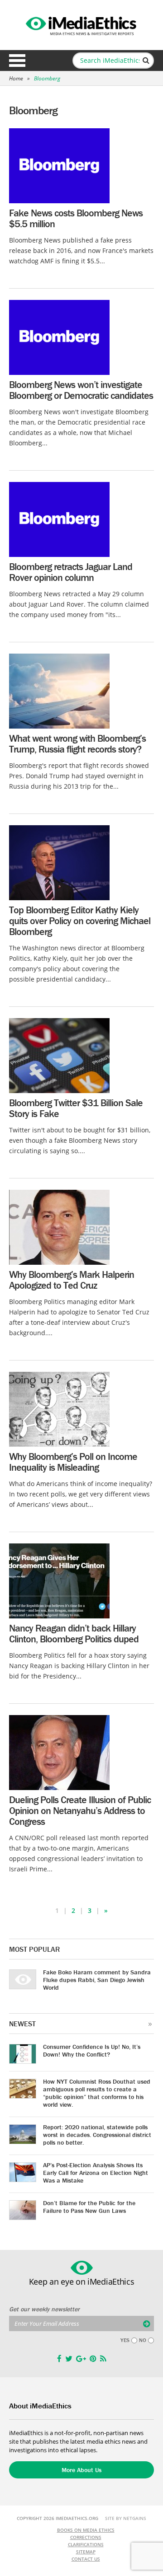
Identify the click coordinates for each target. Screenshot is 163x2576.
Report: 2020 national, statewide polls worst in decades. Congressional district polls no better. (97, 2135)
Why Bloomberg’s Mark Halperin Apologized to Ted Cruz (72, 1280)
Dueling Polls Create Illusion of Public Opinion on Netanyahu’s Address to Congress (80, 1811)
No (143, 2340)
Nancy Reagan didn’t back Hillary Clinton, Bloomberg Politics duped (74, 1634)
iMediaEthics (81, 24)
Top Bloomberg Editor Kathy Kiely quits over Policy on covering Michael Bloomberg (80, 921)
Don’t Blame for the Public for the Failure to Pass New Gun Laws (89, 2207)
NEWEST (22, 2024)
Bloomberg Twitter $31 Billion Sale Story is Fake (76, 1108)
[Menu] (17, 61)
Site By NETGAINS (126, 2518)
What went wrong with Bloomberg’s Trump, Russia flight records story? (77, 744)
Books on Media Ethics (86, 2530)
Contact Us (86, 2559)
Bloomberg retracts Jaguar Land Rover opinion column (71, 572)
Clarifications (86, 2544)
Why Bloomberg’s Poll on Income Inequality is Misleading (73, 1462)
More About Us (81, 2470)
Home (16, 78)
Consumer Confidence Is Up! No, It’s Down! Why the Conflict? (92, 2050)
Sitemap (86, 2552)
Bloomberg (47, 78)
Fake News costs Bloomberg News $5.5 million (76, 218)
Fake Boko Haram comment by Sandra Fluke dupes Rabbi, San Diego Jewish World (97, 1980)
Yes (125, 2340)
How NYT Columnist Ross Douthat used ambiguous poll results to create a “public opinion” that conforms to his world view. (97, 2093)
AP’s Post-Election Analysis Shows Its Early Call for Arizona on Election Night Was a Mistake (96, 2173)
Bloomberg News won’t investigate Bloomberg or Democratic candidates (81, 390)
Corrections (86, 2537)
